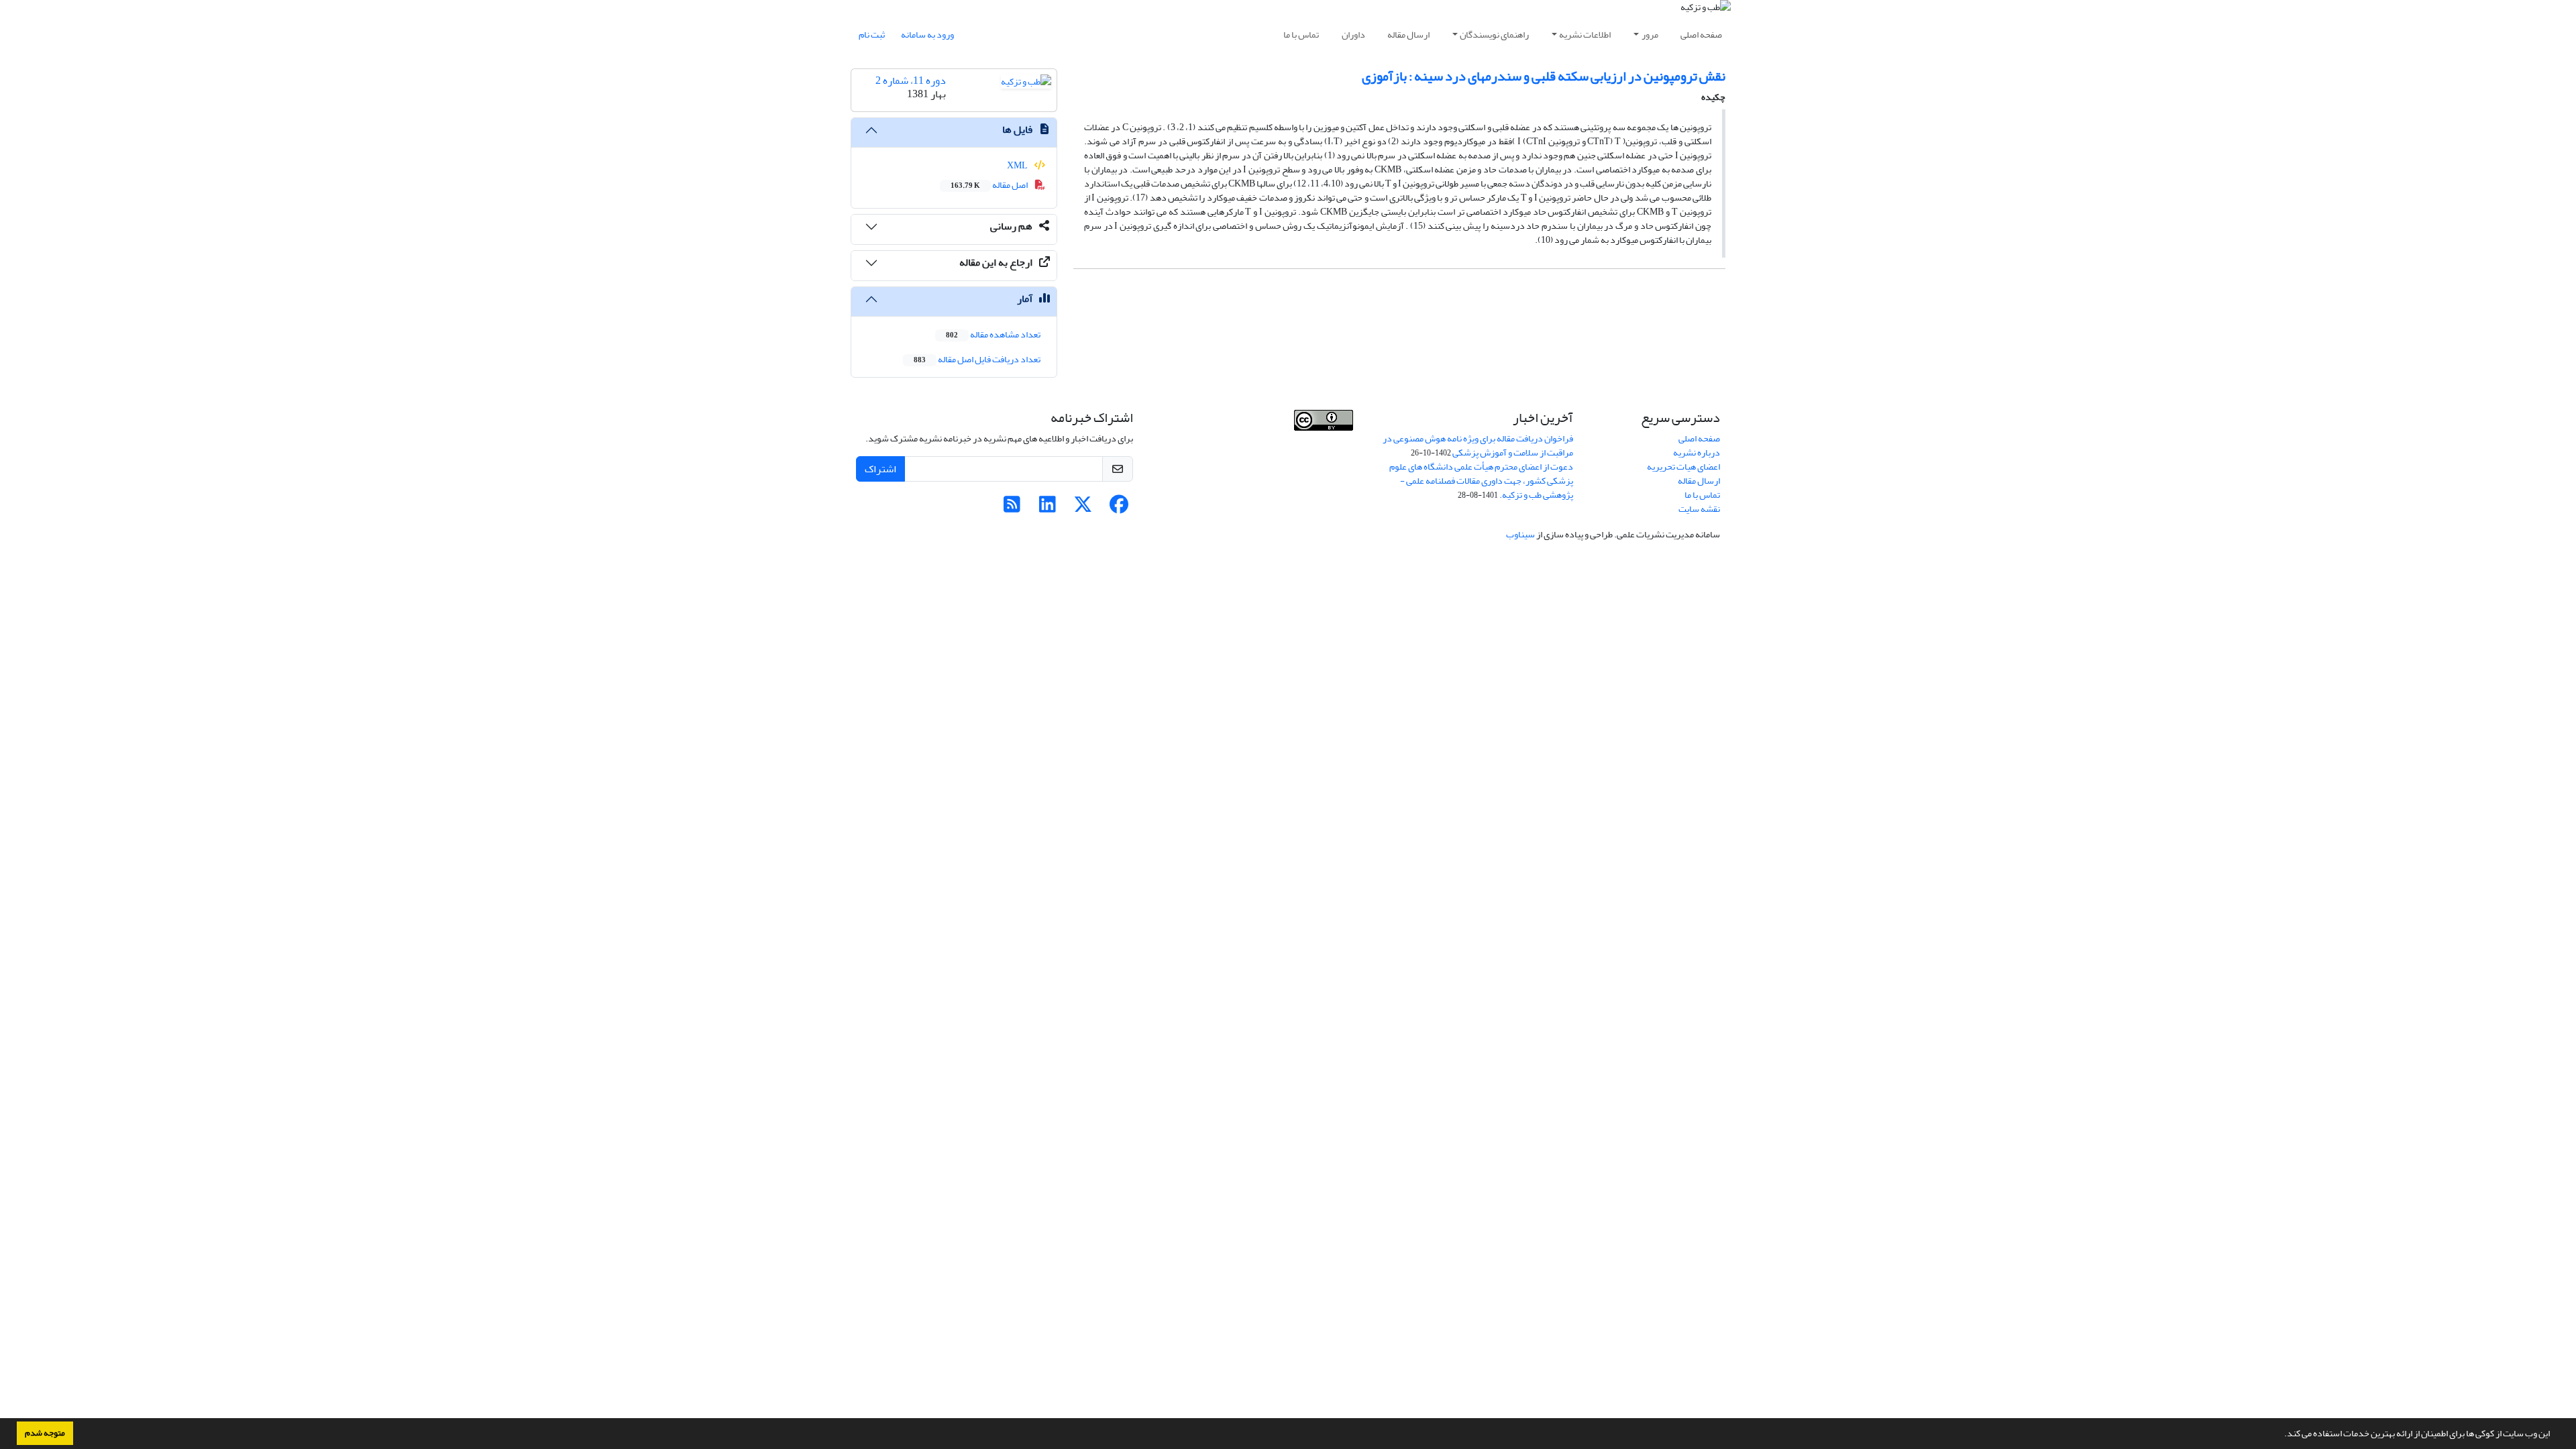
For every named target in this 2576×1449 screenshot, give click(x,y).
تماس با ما (1301, 35)
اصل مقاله (990, 185)
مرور (1650, 35)
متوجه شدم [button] (45, 1433)
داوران (1353, 35)
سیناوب (1520, 534)
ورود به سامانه (927, 35)
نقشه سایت (1699, 509)
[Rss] (1012, 508)
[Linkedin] (1048, 508)
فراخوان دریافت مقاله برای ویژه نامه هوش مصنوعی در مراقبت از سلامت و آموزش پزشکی (1478, 445)
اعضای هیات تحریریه (1683, 467)
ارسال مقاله (1408, 35)
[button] (2281, 1435)
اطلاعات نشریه (1585, 35)
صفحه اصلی (1701, 35)
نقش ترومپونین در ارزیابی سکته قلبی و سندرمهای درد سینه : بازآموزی (1544, 76)
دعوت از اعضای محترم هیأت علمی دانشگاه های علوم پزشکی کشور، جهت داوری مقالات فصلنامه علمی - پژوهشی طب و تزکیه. (1481, 481)
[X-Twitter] (1083, 508)
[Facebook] (1119, 508)
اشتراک (880, 469)
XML (1018, 165)
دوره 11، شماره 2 (911, 80)
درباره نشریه (1697, 452)
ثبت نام (872, 35)
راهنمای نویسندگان (1494, 35)
